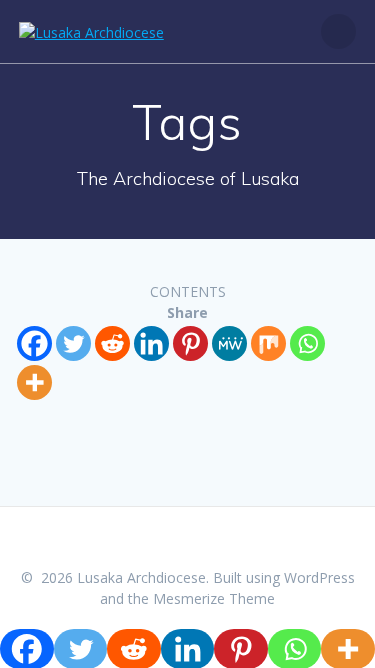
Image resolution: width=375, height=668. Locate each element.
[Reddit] (112, 343)
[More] (34, 382)
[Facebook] (34, 343)
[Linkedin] (151, 343)
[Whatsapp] (307, 343)
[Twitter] (73, 343)
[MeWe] (229, 343)
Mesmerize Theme (214, 598)
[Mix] (268, 343)
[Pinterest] (190, 343)
